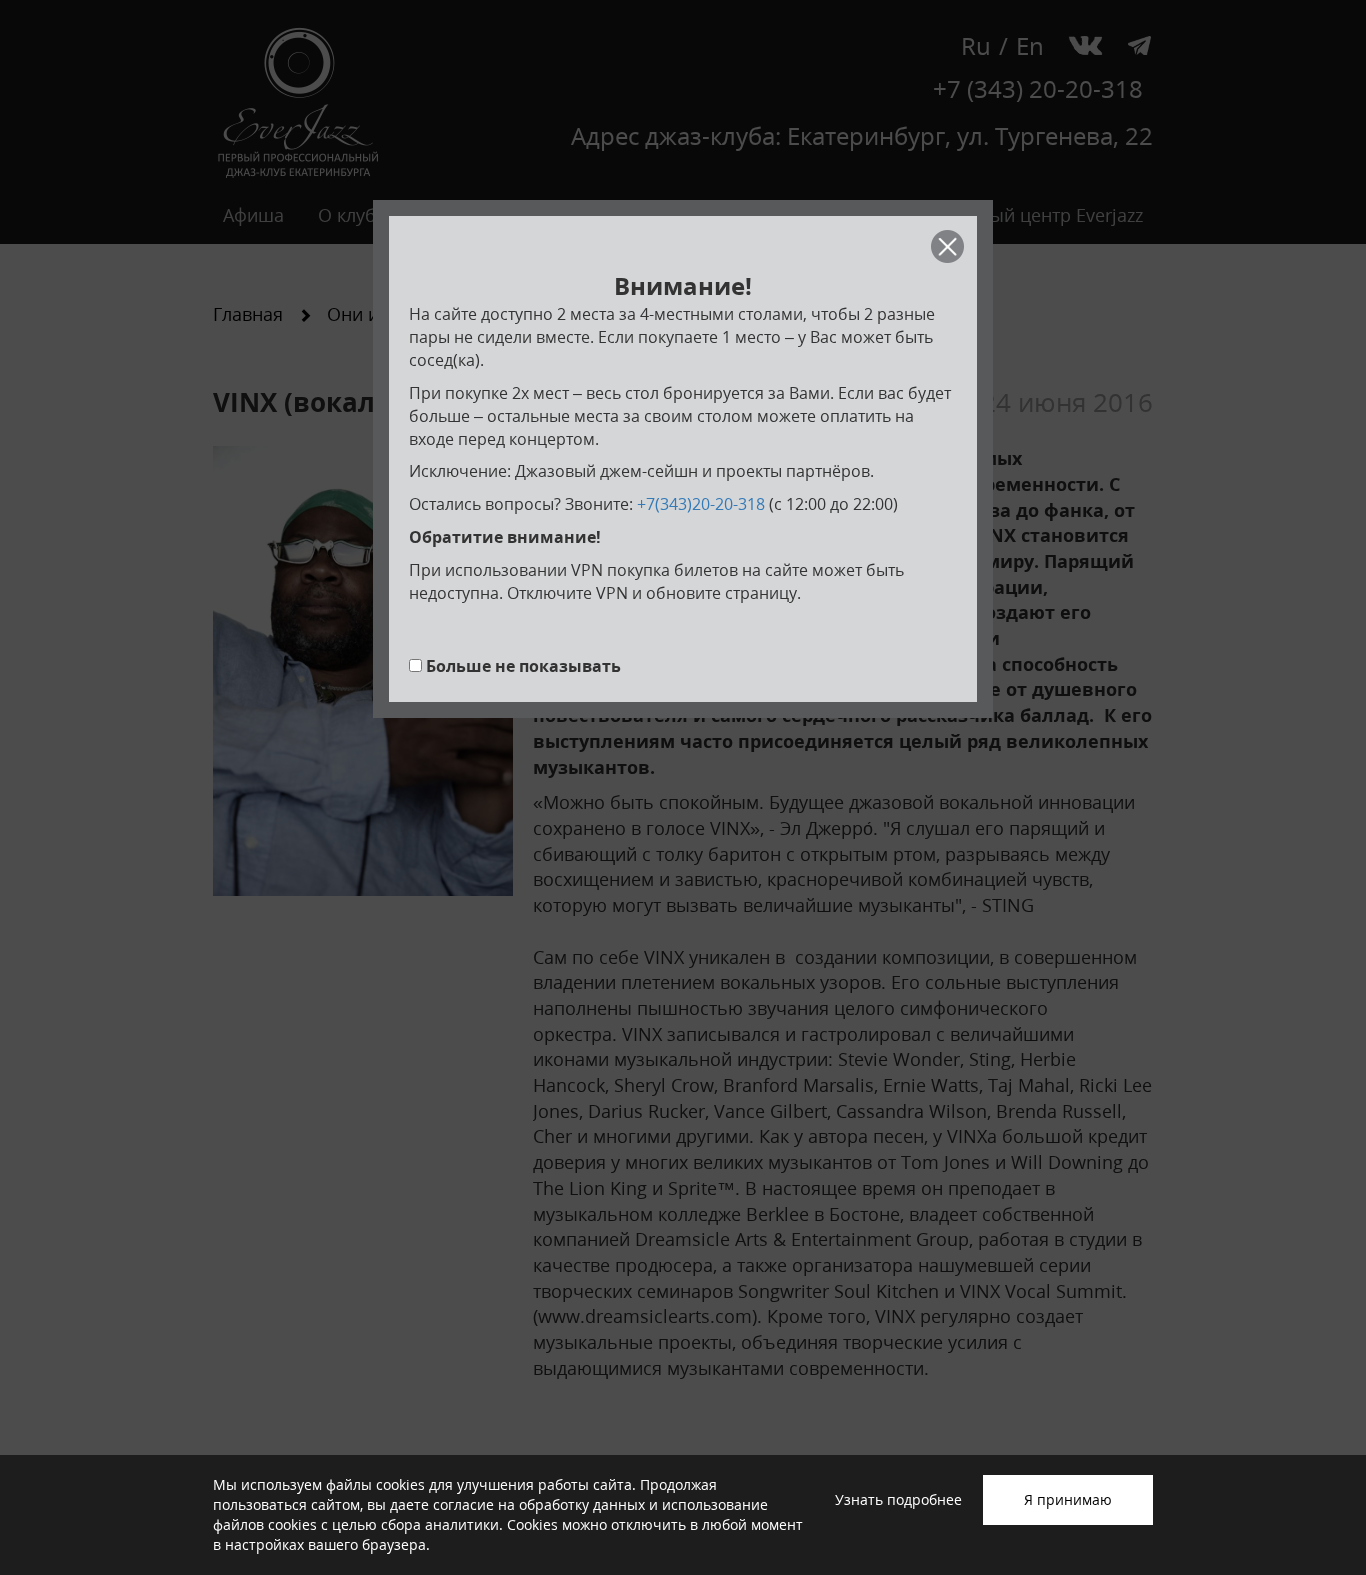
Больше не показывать (523, 666)
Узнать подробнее (898, 1499)
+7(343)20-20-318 (701, 504)
